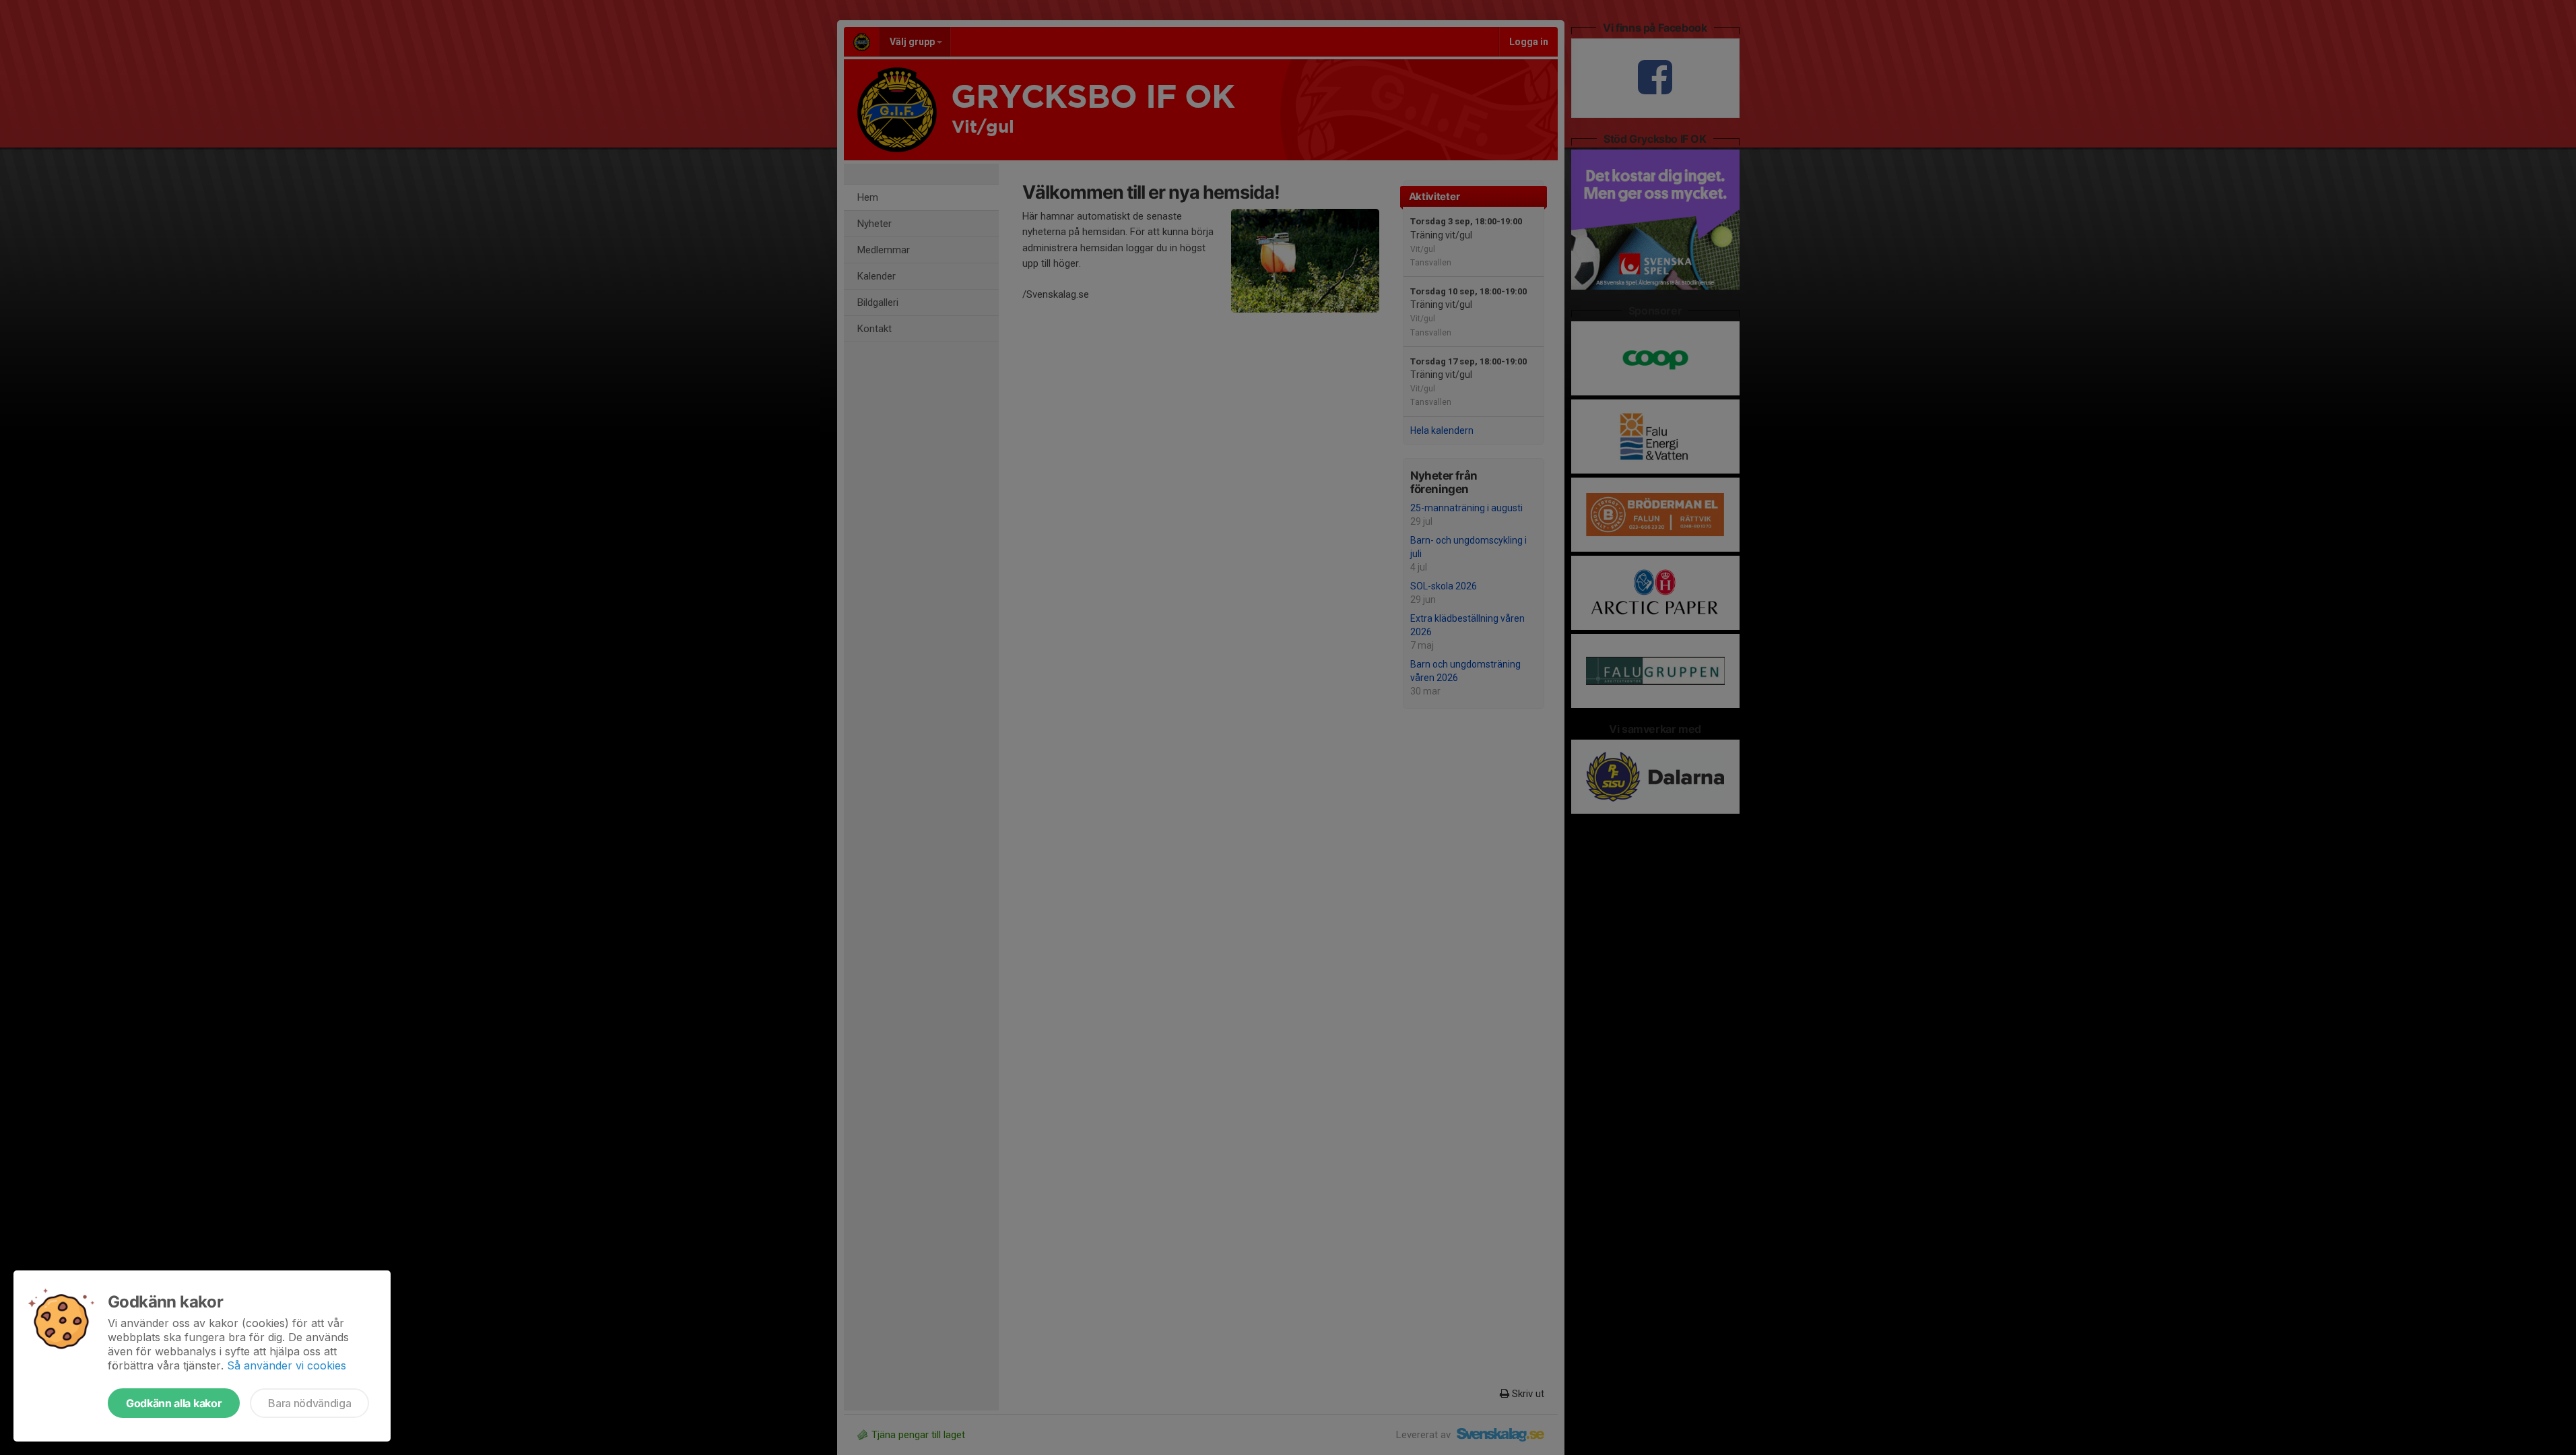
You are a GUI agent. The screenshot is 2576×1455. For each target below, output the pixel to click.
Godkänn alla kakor (174, 1403)
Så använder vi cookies (287, 1365)
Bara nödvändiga (309, 1403)
